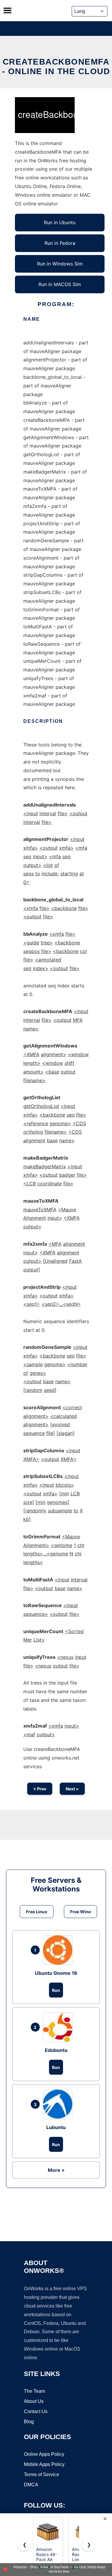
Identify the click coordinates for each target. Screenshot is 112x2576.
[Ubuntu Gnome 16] (59, 1950)
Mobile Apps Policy (44, 2464)
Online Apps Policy (44, 2454)
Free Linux (37, 1912)
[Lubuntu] (59, 2104)
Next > (72, 1789)
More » (56, 2170)
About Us (34, 2401)
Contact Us (36, 2411)
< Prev (40, 1789)
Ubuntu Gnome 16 (56, 1973)
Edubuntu (56, 2050)
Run (56, 1990)
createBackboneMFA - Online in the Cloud (56, 67)
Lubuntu (56, 2127)
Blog (29, 2422)
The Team (34, 2391)
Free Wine (80, 1912)
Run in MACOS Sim (60, 284)
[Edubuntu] (59, 2027)
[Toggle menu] (7, 10)
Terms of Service (42, 2475)
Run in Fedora (60, 243)
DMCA (31, 2485)
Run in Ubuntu (60, 222)
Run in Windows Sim (60, 264)
